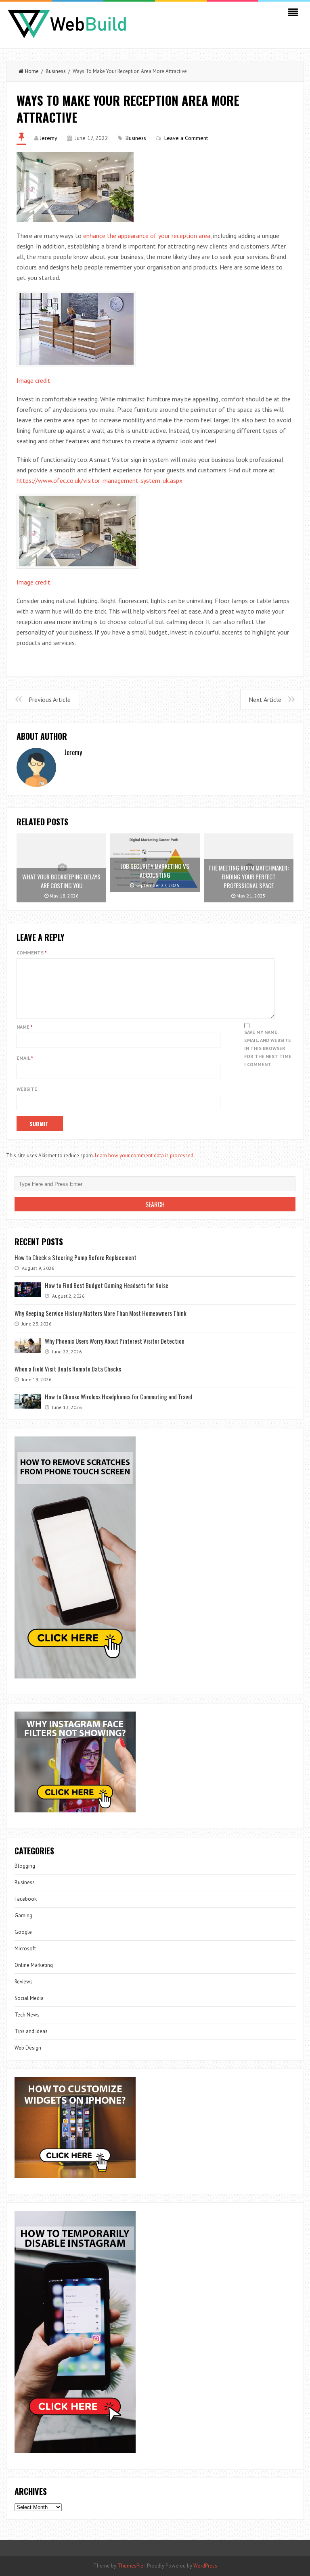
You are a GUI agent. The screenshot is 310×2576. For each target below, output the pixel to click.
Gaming (23, 1915)
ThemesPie (130, 2566)
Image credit (34, 380)
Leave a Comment (186, 138)
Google (23, 1932)
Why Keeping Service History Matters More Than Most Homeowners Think (101, 1313)
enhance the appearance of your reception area (147, 236)
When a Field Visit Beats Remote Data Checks (68, 1369)
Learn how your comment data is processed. (145, 1155)
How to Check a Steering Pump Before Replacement (75, 1257)
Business (56, 71)
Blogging (25, 1866)
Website (27, 1089)
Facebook (26, 1899)
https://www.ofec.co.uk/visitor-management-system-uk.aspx (99, 480)
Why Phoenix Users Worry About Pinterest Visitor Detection (115, 1341)
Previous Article (50, 699)
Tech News (27, 2015)
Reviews (24, 1982)
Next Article (265, 699)
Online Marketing (34, 1965)
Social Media (29, 1998)
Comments (32, 953)
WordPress (205, 2566)
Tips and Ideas (31, 2031)
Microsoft (25, 1949)
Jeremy (49, 138)
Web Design (28, 2048)
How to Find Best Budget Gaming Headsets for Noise (107, 1285)
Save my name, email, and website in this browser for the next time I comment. (268, 1048)
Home (32, 71)
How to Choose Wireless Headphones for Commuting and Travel (118, 1397)
